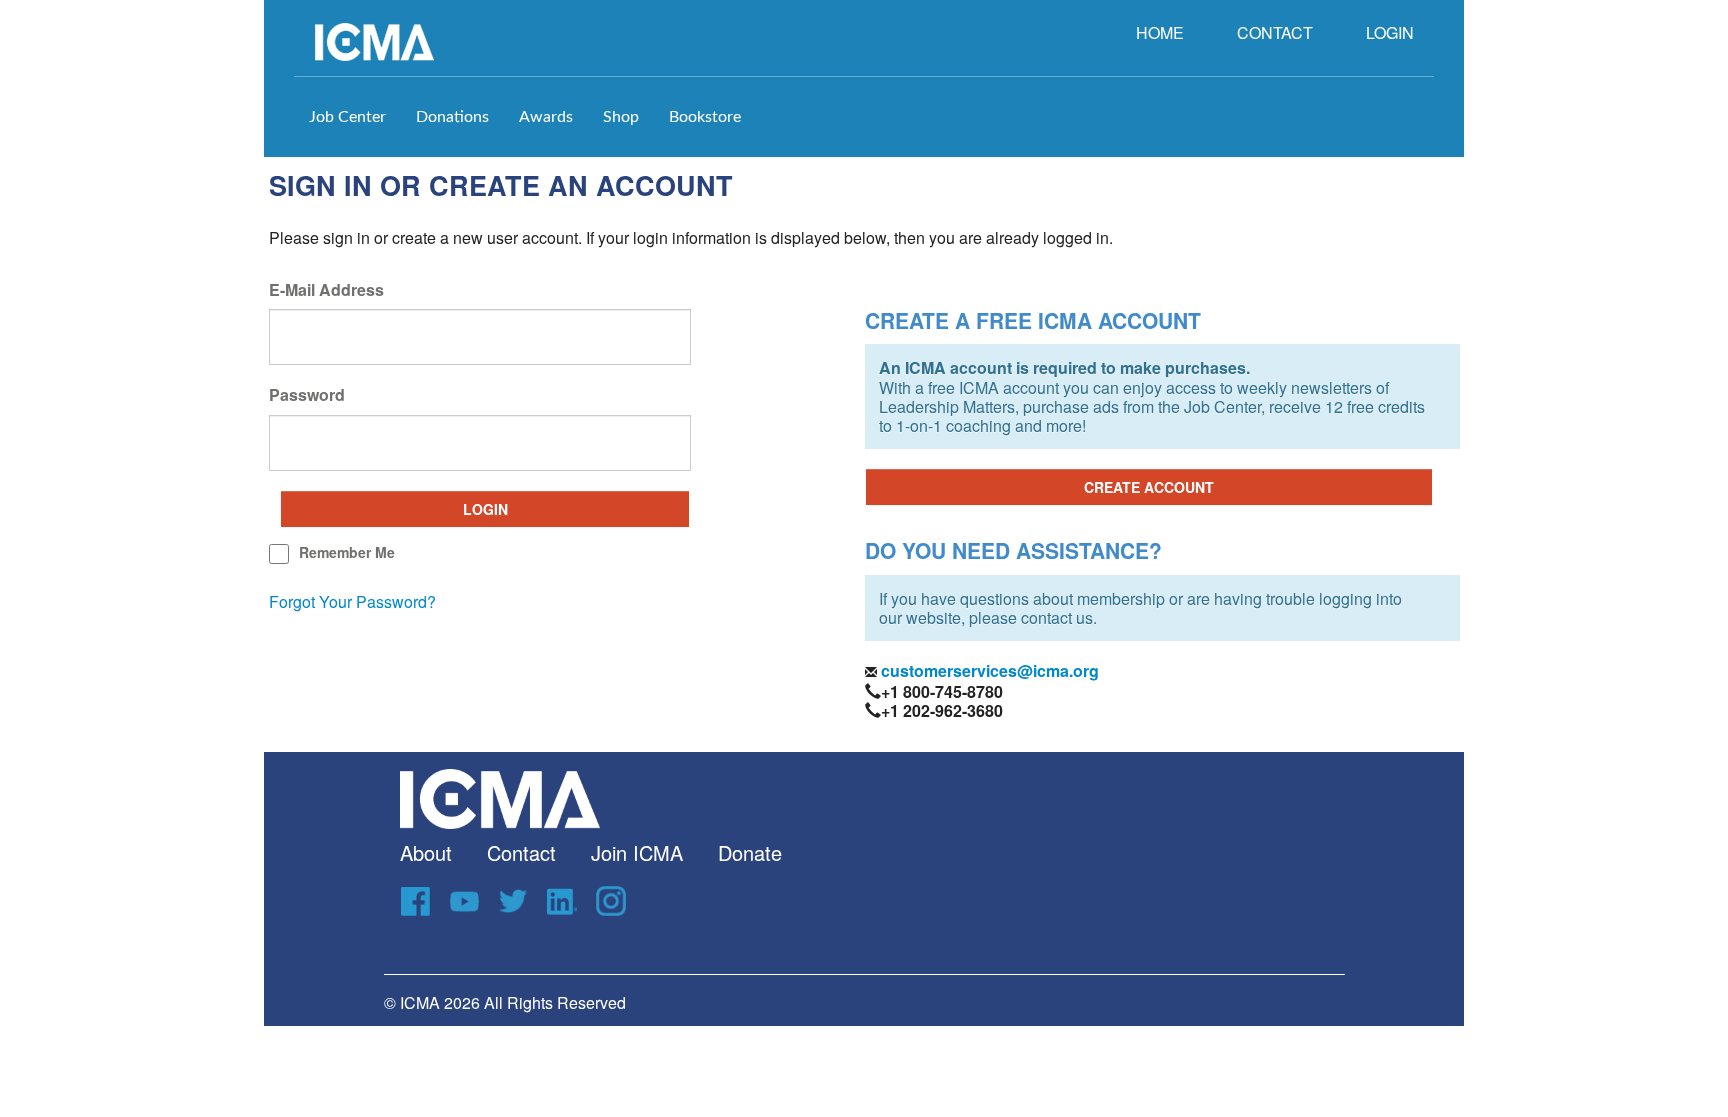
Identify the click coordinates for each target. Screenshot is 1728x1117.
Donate (750, 852)
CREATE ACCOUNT (1149, 487)
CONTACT (1275, 32)
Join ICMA (637, 852)
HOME (1160, 32)
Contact (521, 852)
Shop (621, 117)
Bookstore (705, 117)
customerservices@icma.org (988, 670)
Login (485, 509)
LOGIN (1390, 32)
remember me (347, 552)
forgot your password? (352, 601)
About (426, 852)
